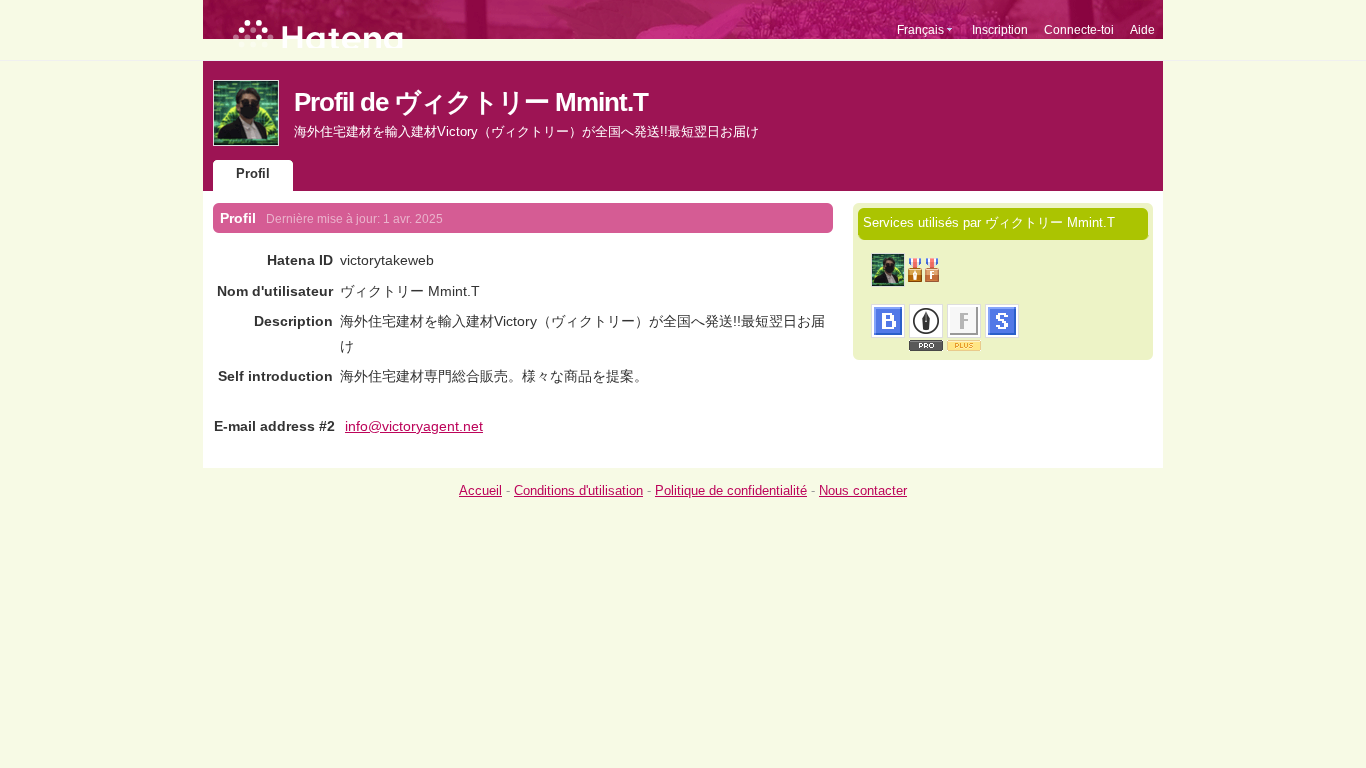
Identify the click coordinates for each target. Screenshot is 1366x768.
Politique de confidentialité (731, 490)
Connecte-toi (1079, 30)
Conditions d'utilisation (578, 490)
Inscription (1000, 30)
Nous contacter (863, 490)
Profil (253, 173)
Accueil (480, 490)
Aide (1142, 30)
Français (920, 30)
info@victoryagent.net (414, 426)
